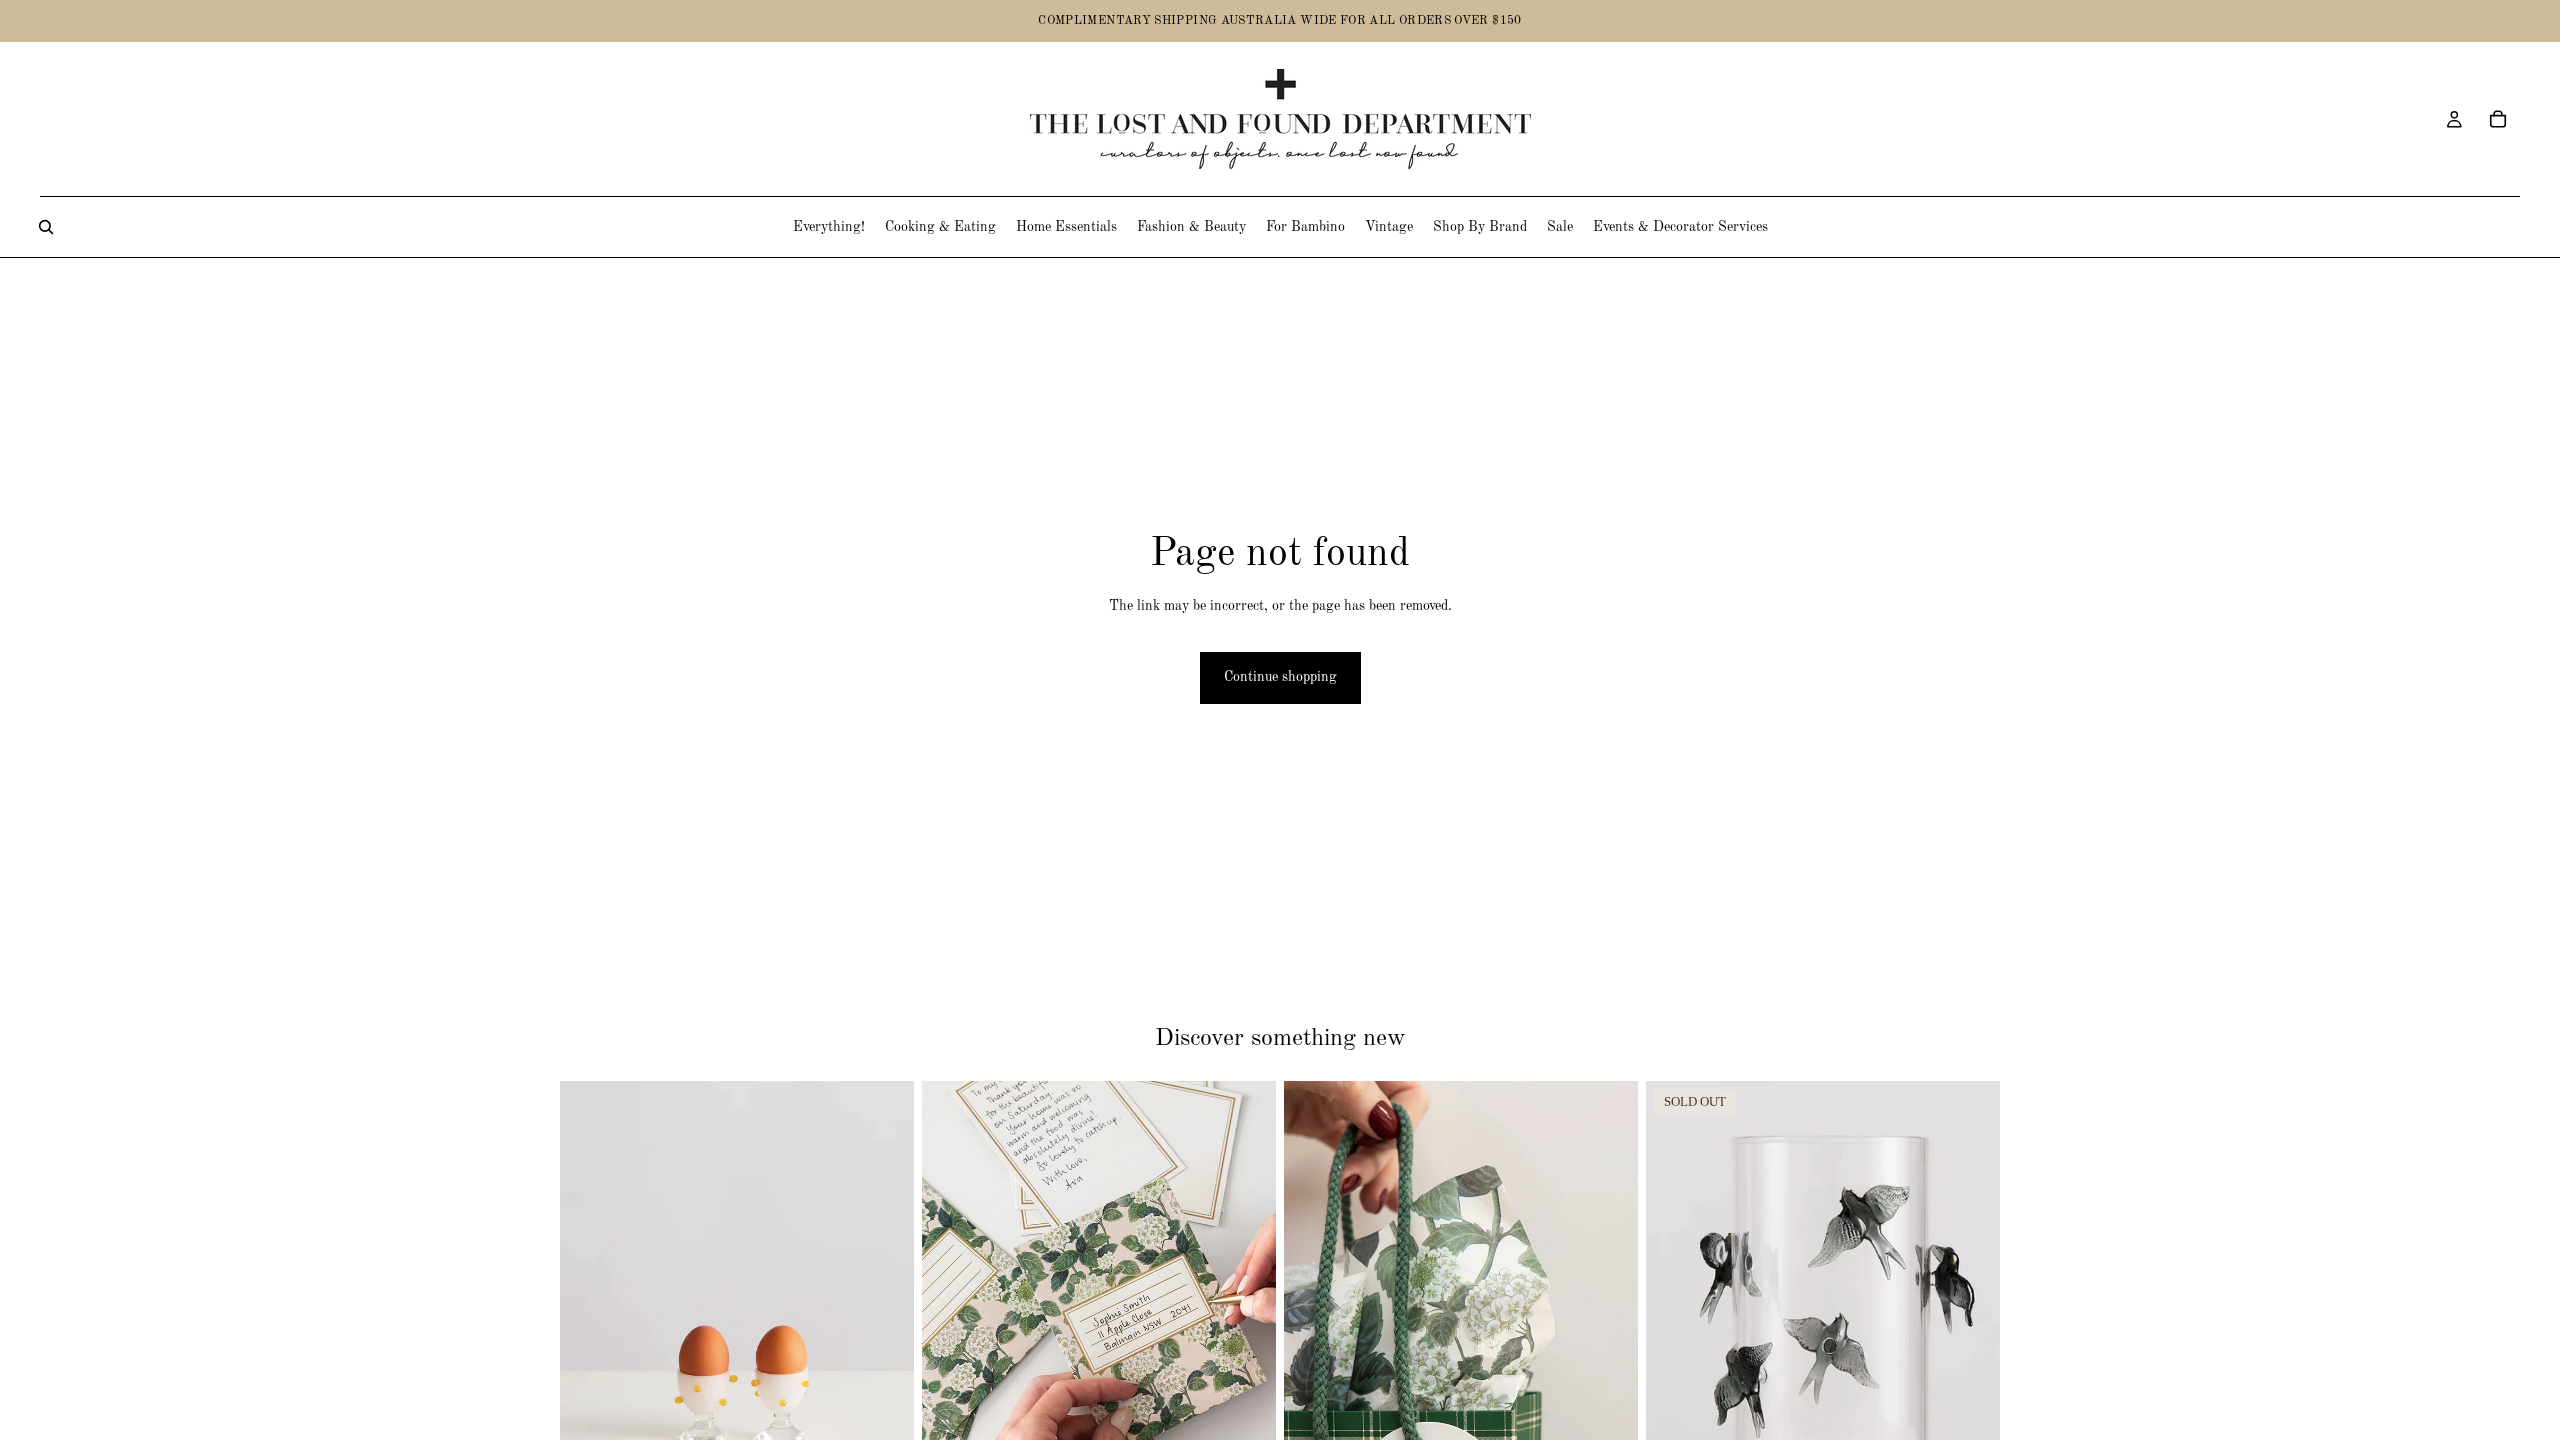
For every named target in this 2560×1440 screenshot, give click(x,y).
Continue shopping (1280, 677)
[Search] (46, 227)
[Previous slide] (1314, 1302)
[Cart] (2498, 119)
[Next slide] (1608, 1302)
